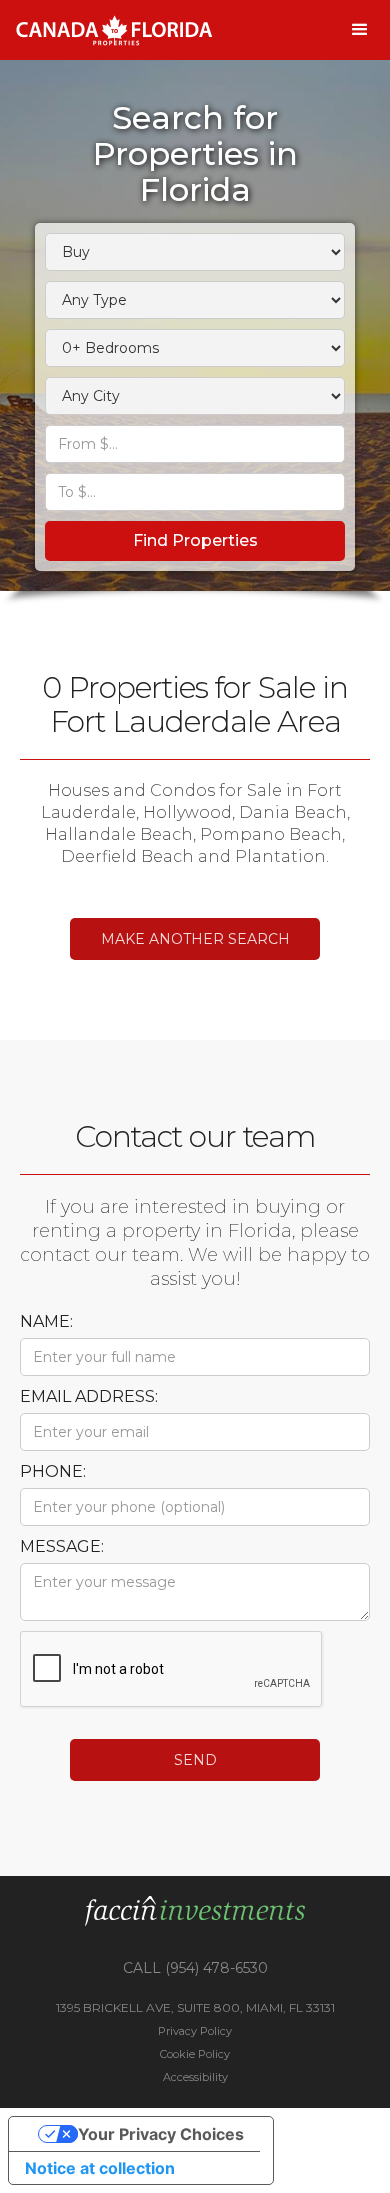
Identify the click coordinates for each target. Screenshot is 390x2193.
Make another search (195, 939)
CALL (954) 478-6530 (195, 1968)
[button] (360, 30)
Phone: (53, 1471)
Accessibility (195, 2077)
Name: (46, 1321)
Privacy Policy (195, 2031)
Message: (62, 1546)
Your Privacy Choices (161, 2134)
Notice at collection (100, 2168)
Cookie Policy (195, 2054)
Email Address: (89, 1396)
